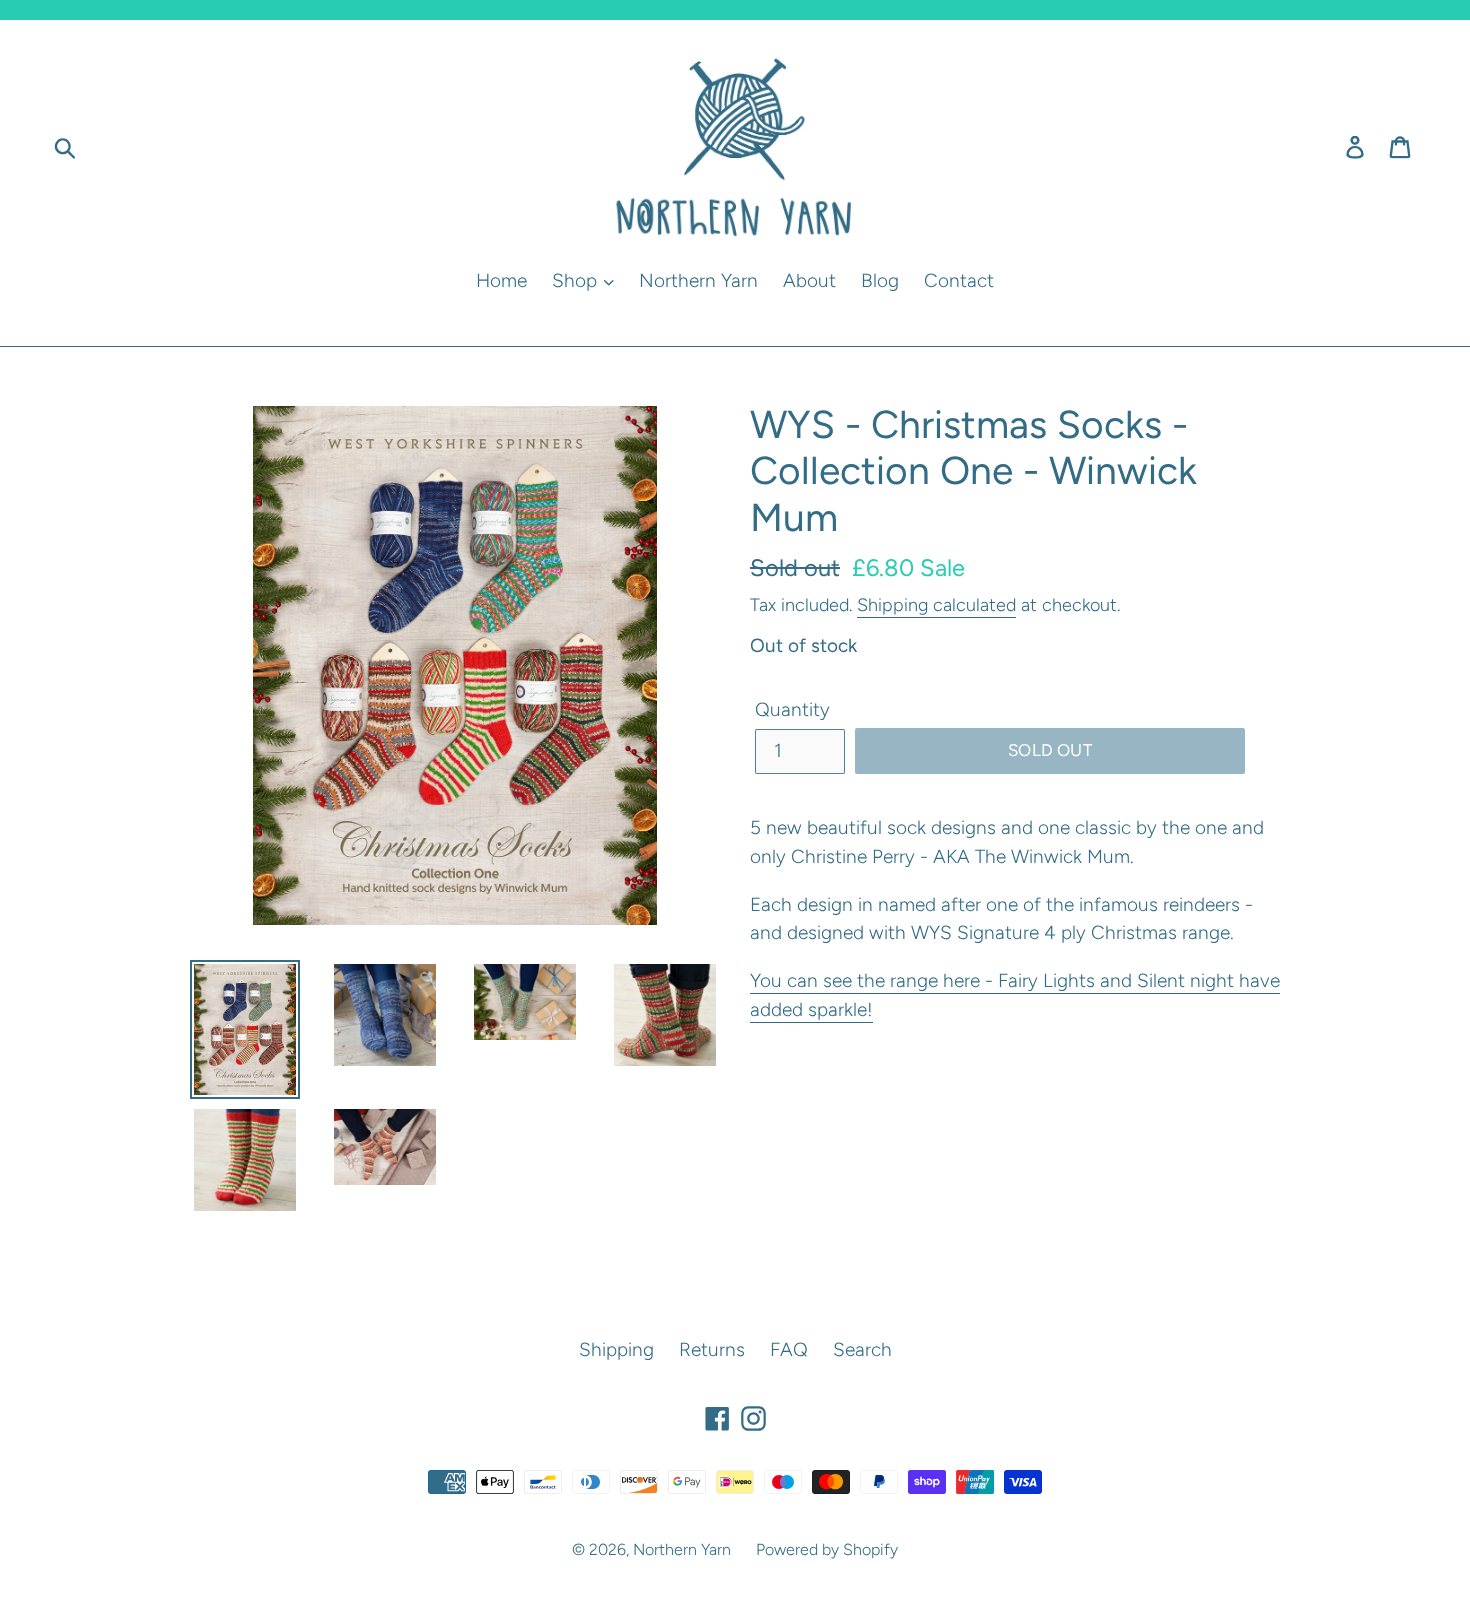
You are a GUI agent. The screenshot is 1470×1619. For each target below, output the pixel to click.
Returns (712, 1349)
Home (501, 280)
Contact (959, 280)
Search (862, 1349)
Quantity (792, 709)
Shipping (616, 1349)
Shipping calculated (936, 605)
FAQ (789, 1349)
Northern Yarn (698, 280)
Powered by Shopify (827, 1549)
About (809, 280)
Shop (577, 280)
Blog (880, 280)
